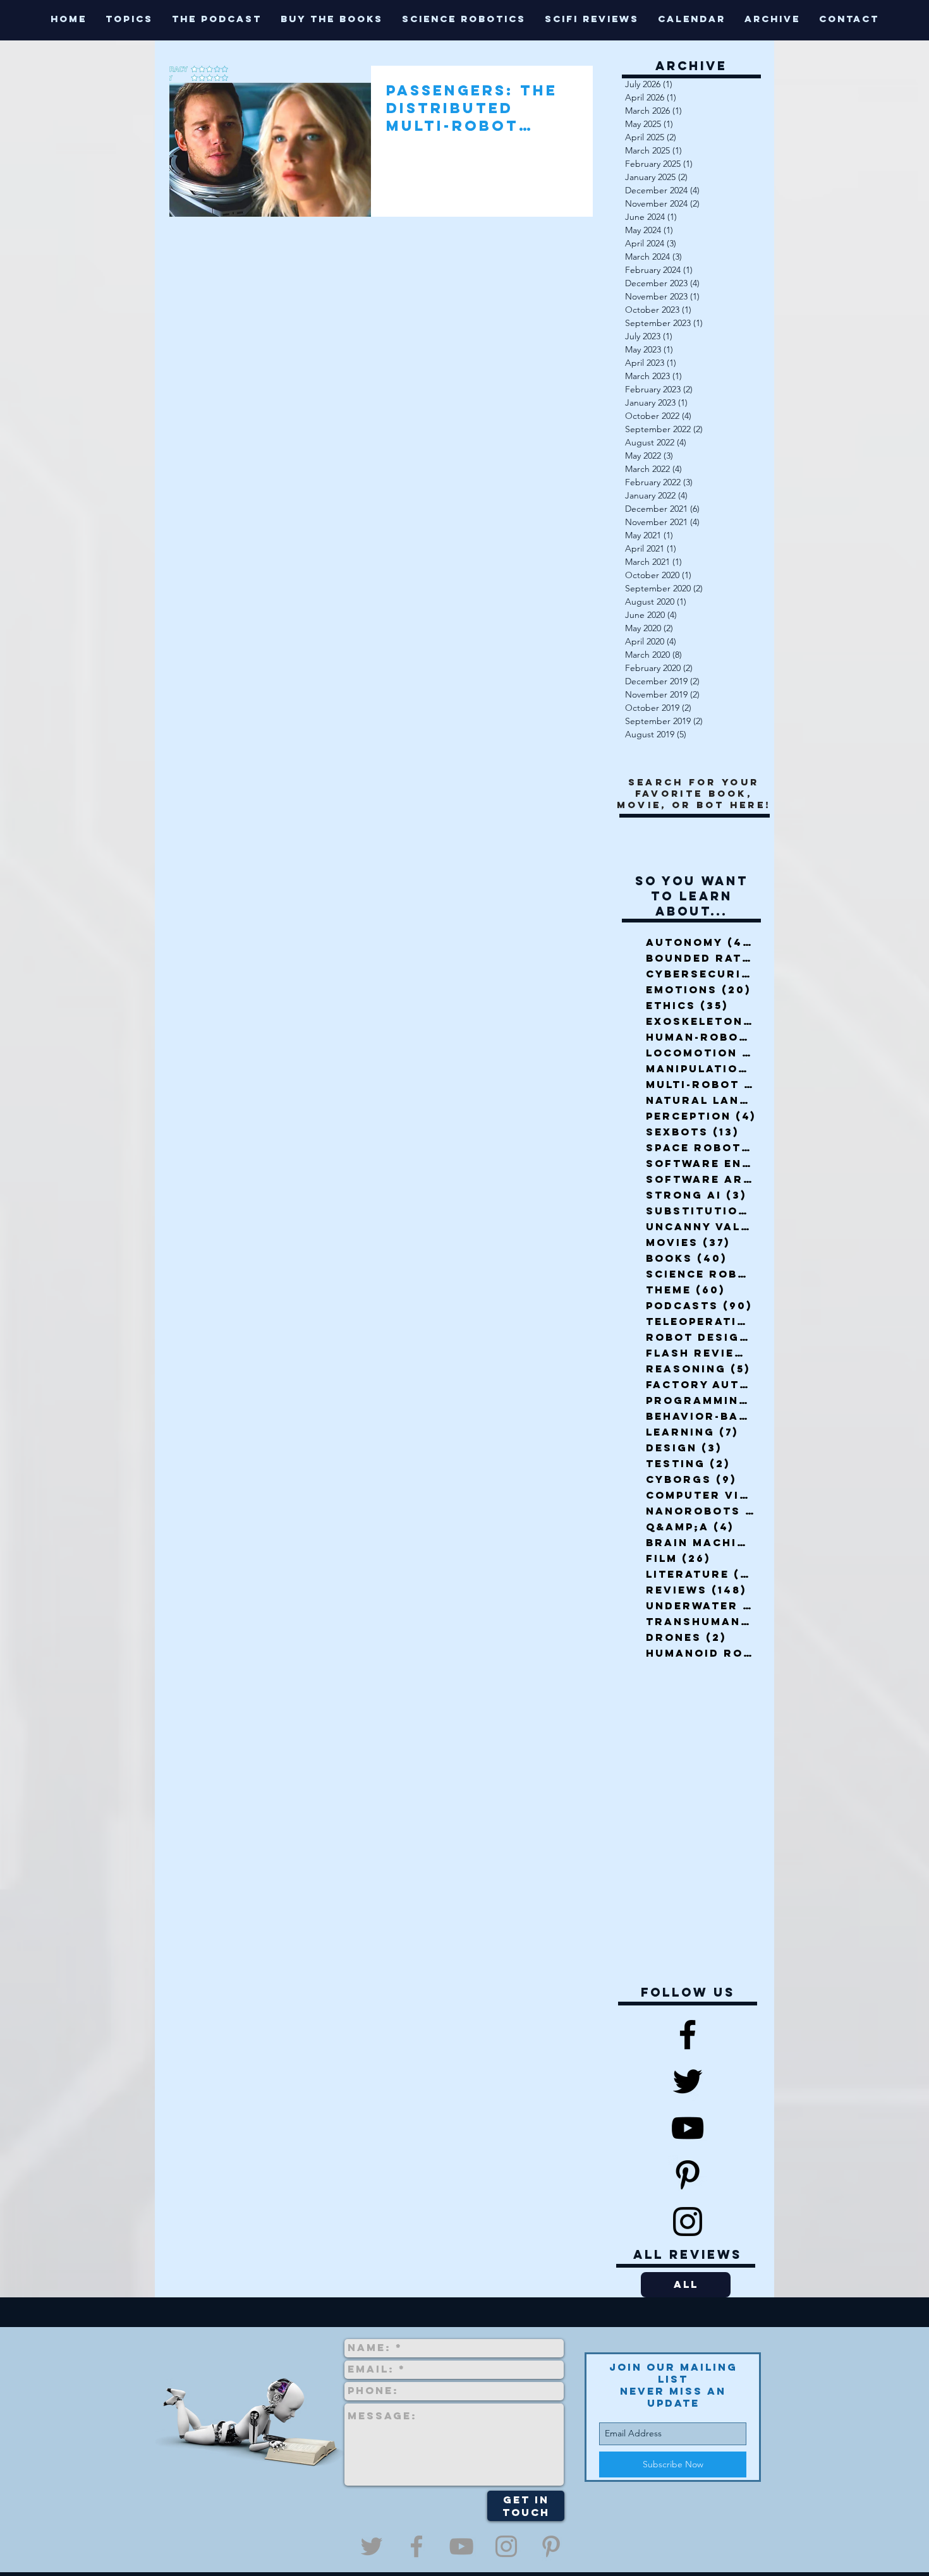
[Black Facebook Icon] (688, 2035)
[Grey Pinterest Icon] (551, 2546)
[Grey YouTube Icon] (461, 2546)
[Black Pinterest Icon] (688, 2175)
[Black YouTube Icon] (688, 2128)
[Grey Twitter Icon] (372, 2546)
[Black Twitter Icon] (688, 2081)
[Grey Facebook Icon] (416, 2546)
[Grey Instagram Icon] (506, 2546)
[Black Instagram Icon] (688, 2222)
